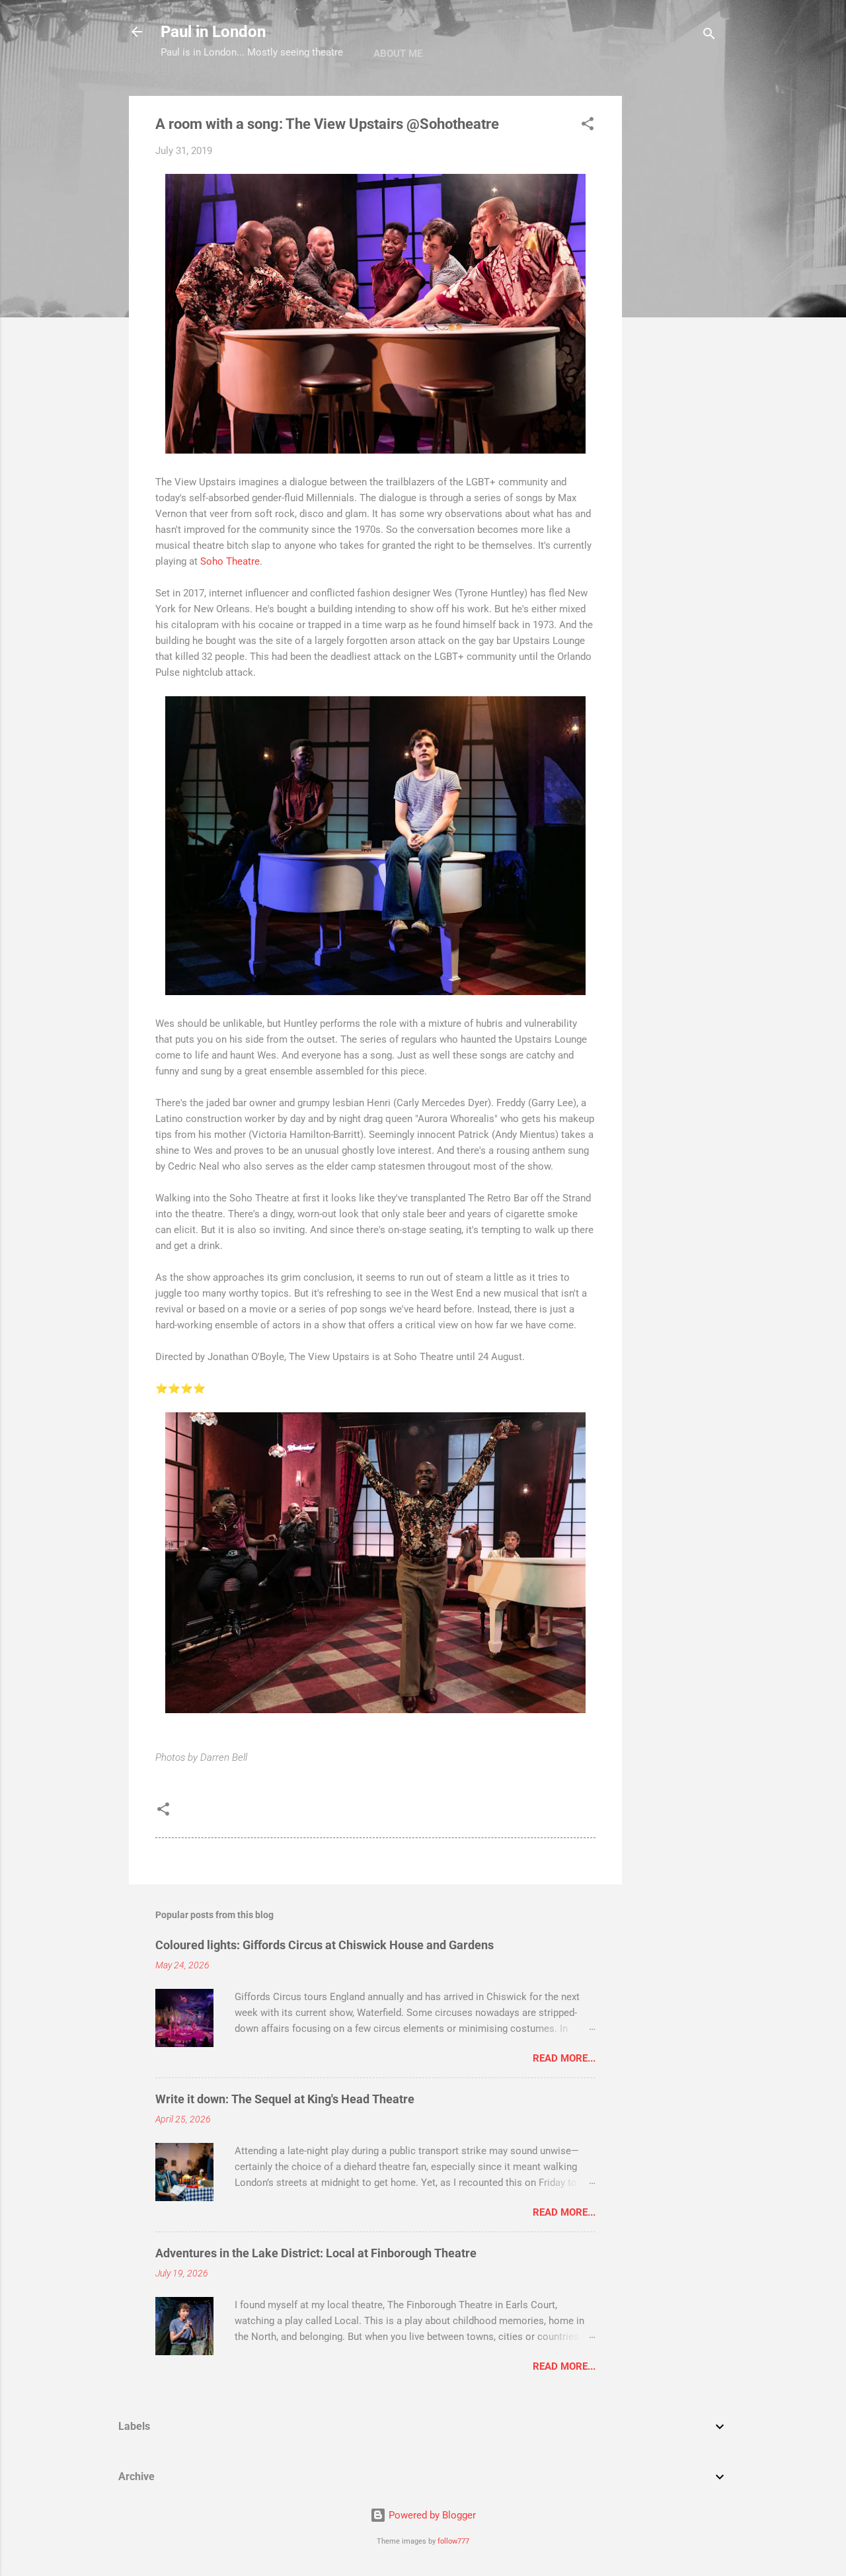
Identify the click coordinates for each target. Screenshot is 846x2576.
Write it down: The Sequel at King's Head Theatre (285, 2099)
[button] (588, 126)
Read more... (564, 2058)
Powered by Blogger (431, 2515)
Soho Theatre (230, 561)
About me (398, 54)
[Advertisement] (675, 294)
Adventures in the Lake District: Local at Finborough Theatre (316, 2253)
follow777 (453, 2541)
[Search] (709, 36)
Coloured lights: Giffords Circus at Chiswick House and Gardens (325, 1945)
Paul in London (213, 32)
